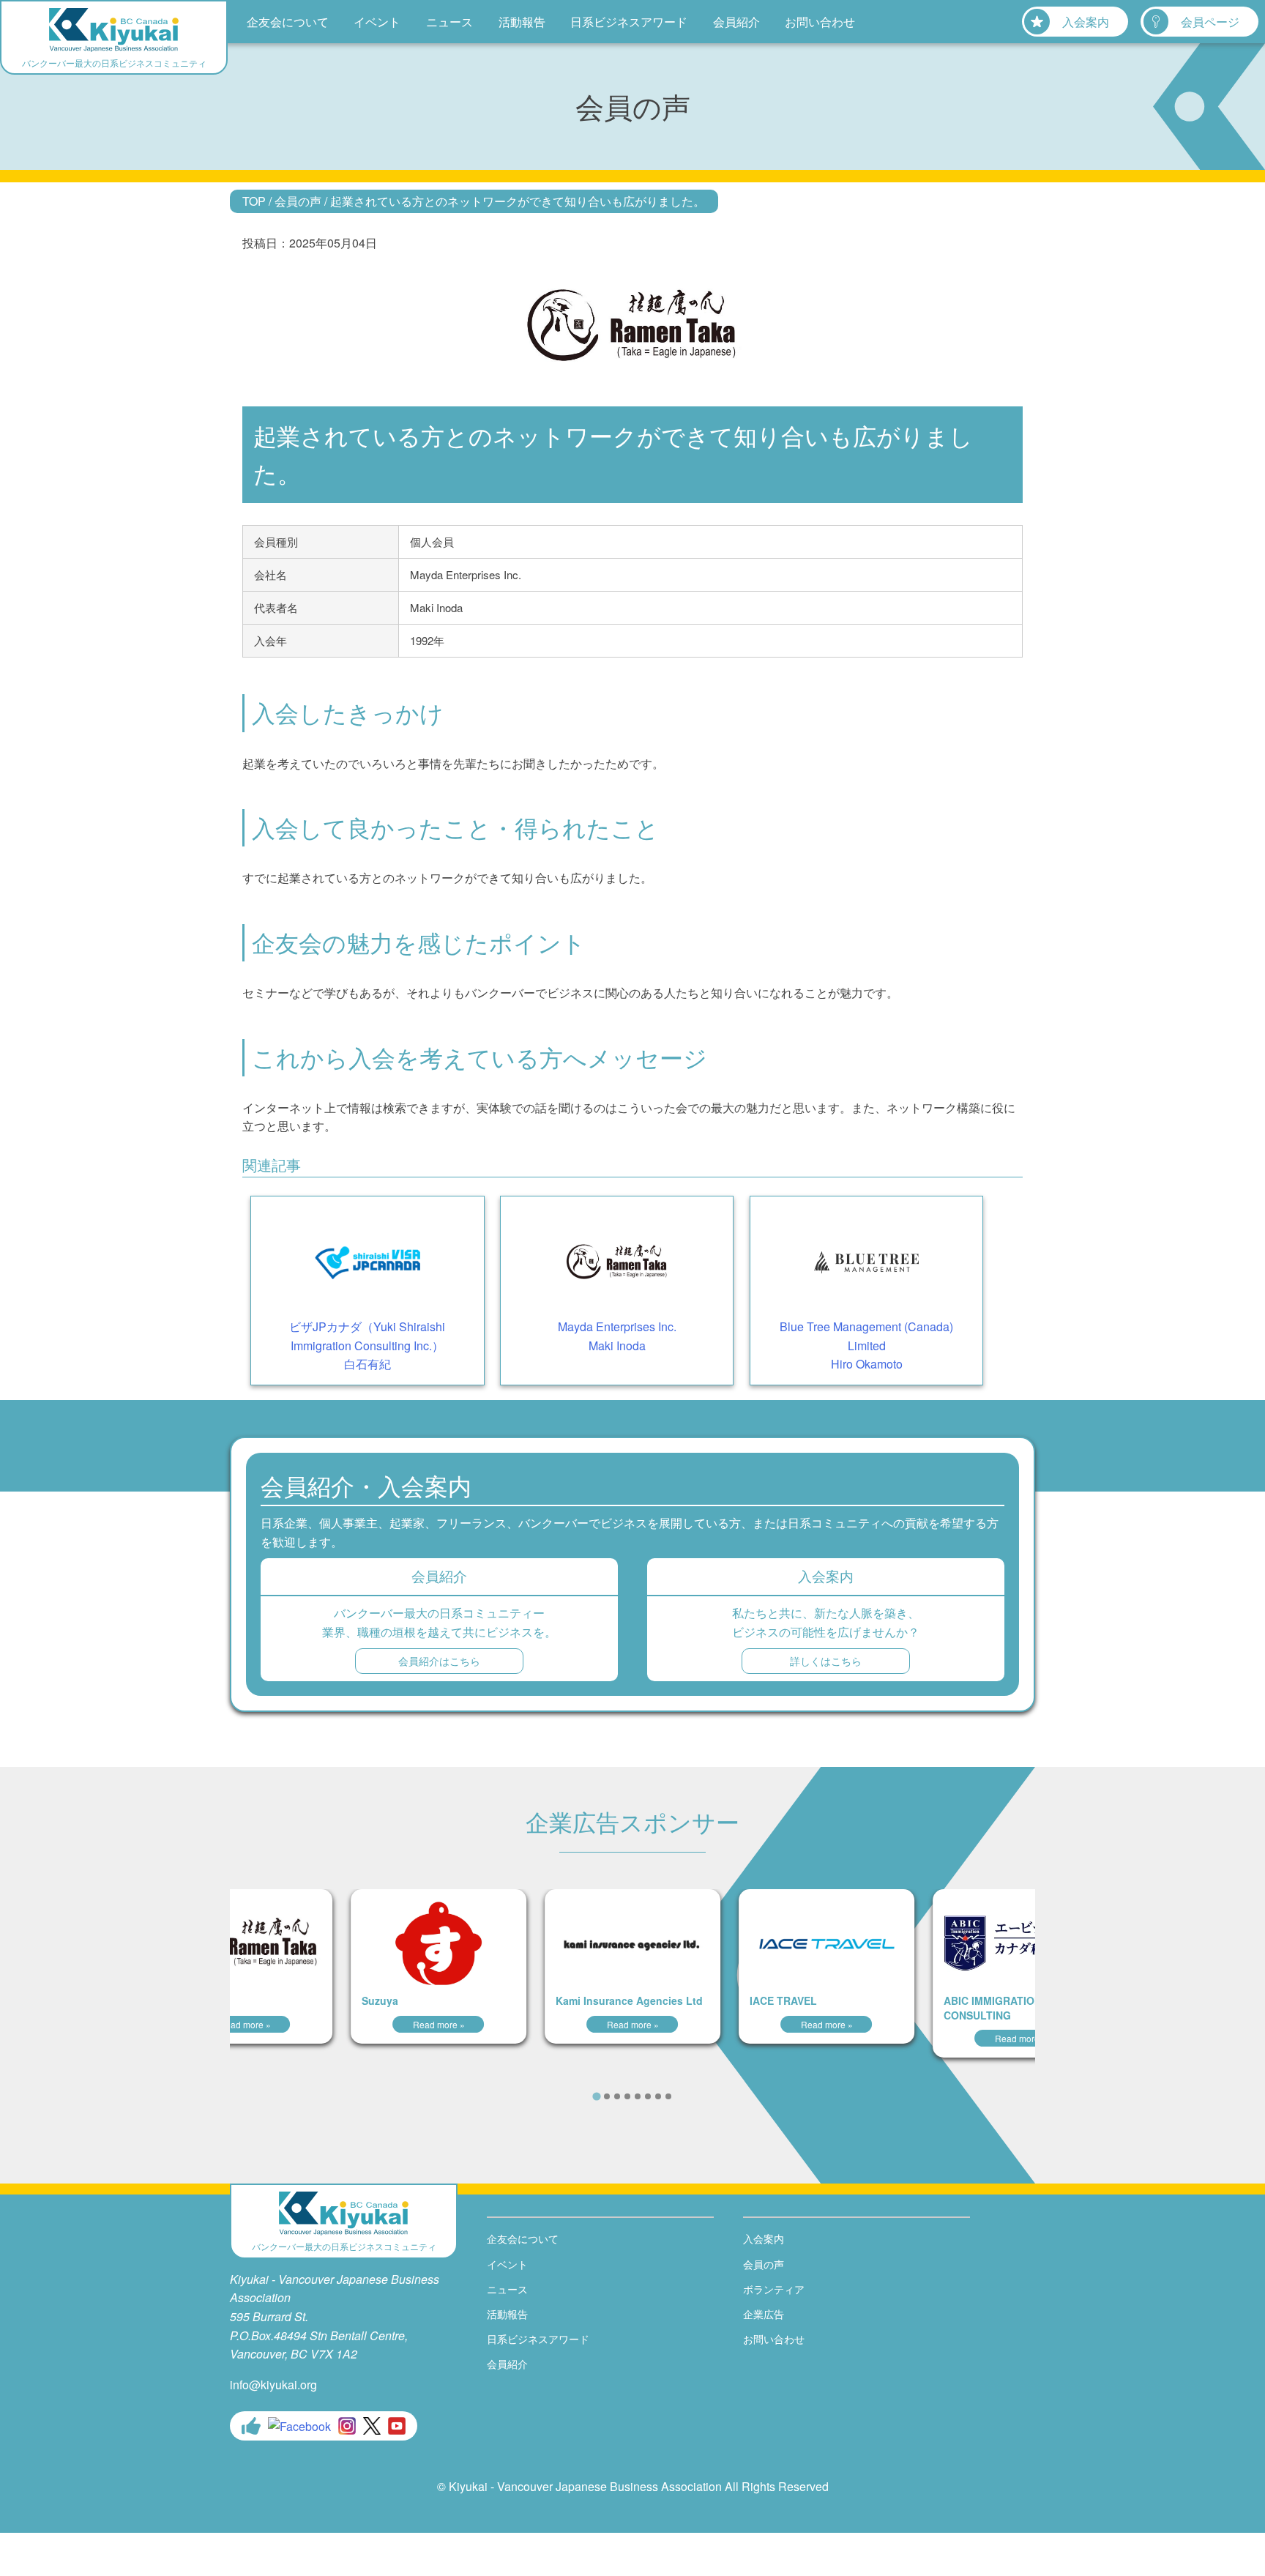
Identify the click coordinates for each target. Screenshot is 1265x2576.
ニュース (449, 22)
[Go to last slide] (573, 2096)
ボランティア (774, 2289)
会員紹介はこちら (439, 1661)
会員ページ (1210, 22)
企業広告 (764, 2314)
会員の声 (298, 201)
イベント (377, 22)
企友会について (288, 22)
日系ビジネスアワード (629, 22)
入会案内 (1086, 22)
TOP (254, 201)
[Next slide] (692, 2096)
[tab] (596, 2097)
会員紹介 (736, 22)
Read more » (245, 2024)
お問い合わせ (820, 22)
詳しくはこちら (826, 1661)
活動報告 (522, 22)
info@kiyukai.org (273, 2385)
